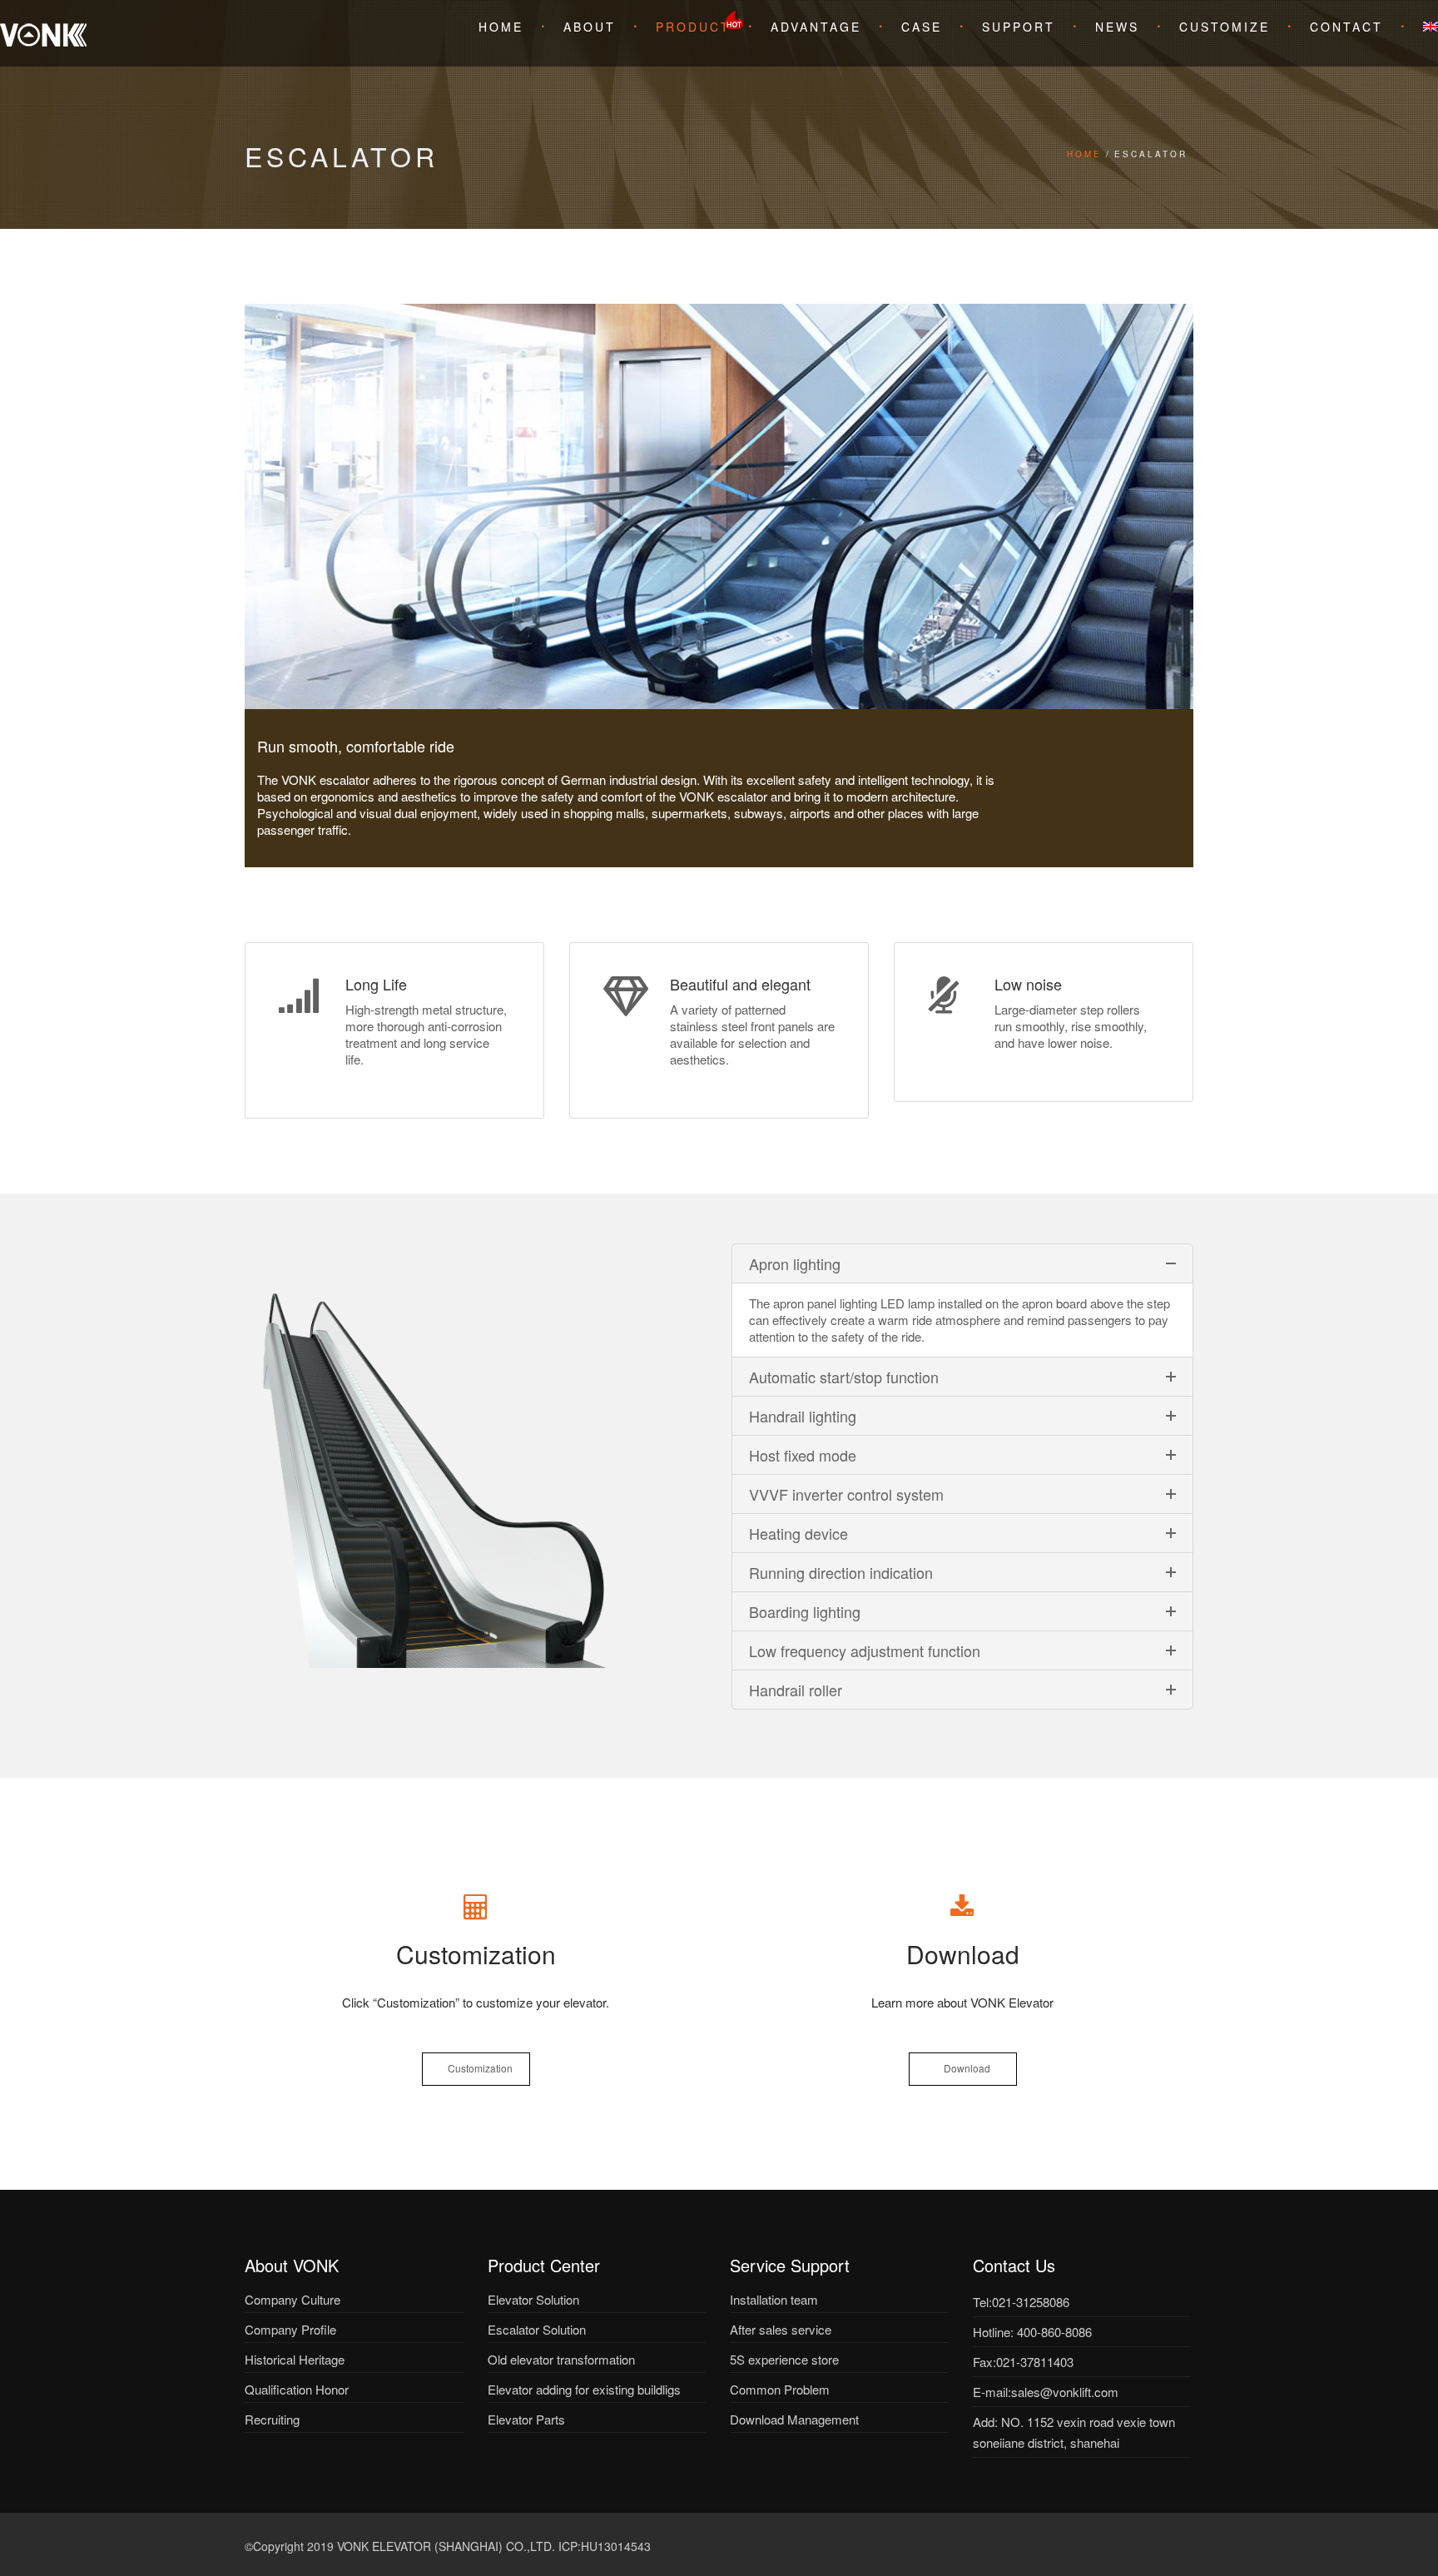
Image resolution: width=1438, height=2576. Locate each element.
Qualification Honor (297, 2389)
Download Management (794, 2419)
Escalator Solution (537, 2329)
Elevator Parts (526, 2419)
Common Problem (780, 2389)
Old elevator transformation (561, 2359)
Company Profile (290, 2329)
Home (501, 27)
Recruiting (272, 2419)
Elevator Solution (533, 2299)
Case (922, 27)
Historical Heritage (295, 2359)
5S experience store (784, 2359)
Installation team (774, 2299)
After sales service (781, 2329)
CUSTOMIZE (1225, 27)
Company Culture (293, 2299)
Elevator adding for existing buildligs (584, 2389)
